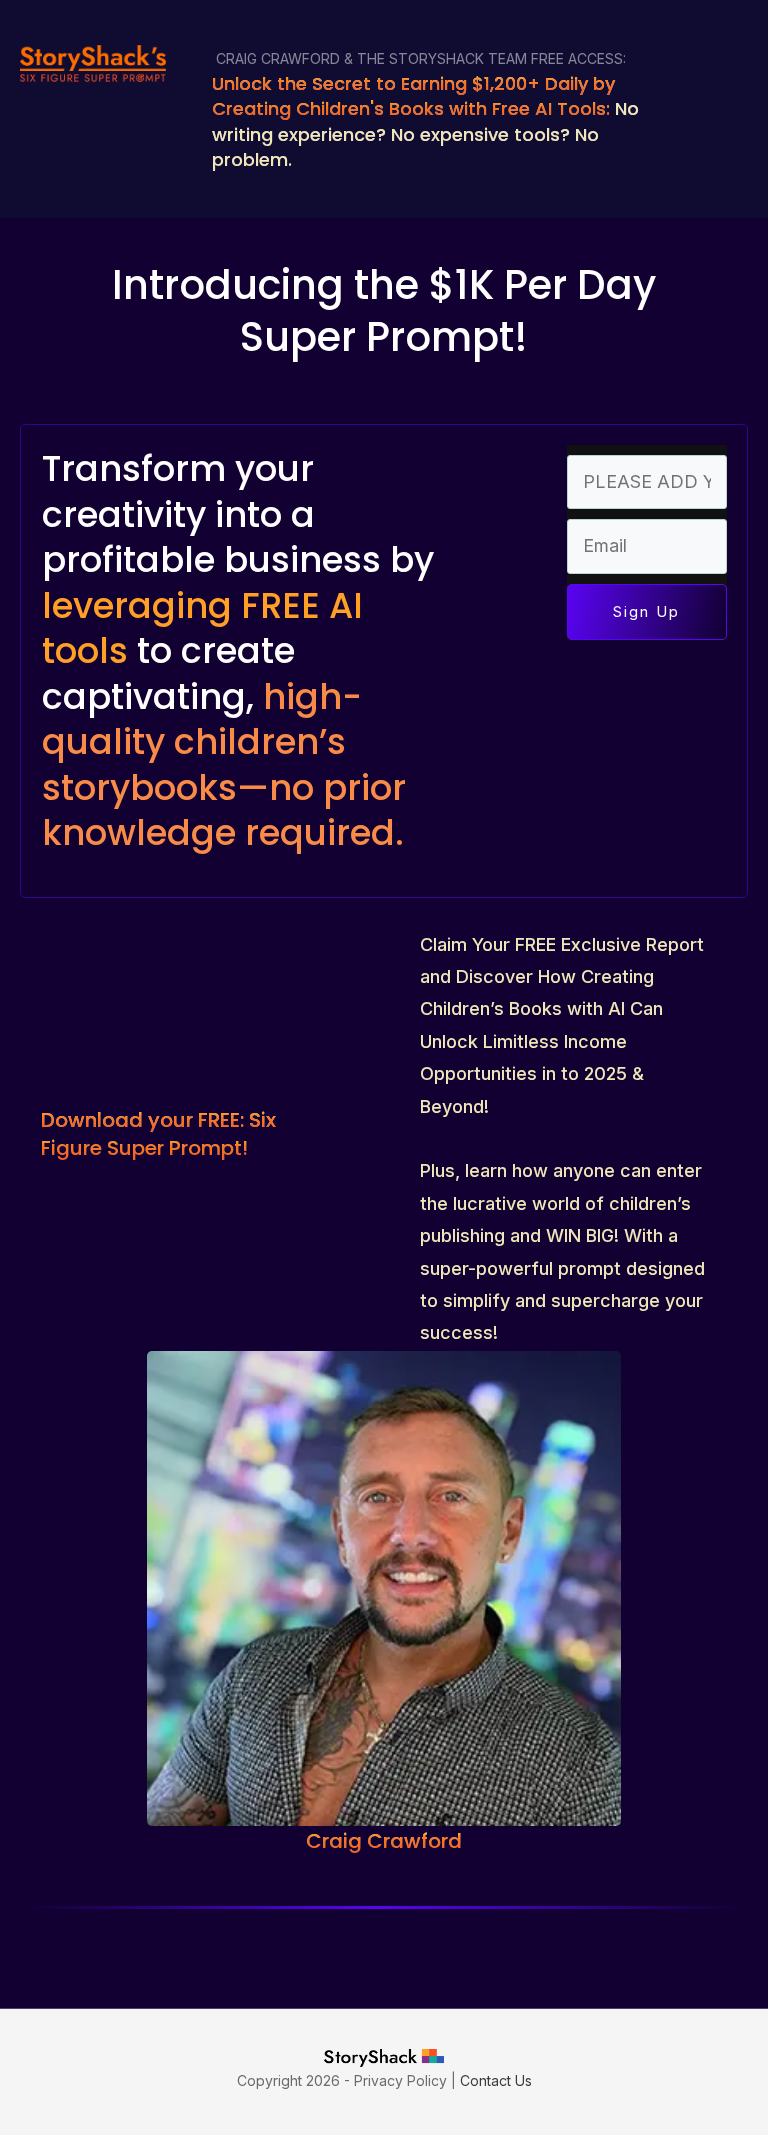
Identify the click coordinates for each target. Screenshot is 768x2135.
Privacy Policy (400, 2080)
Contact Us (496, 2080)
